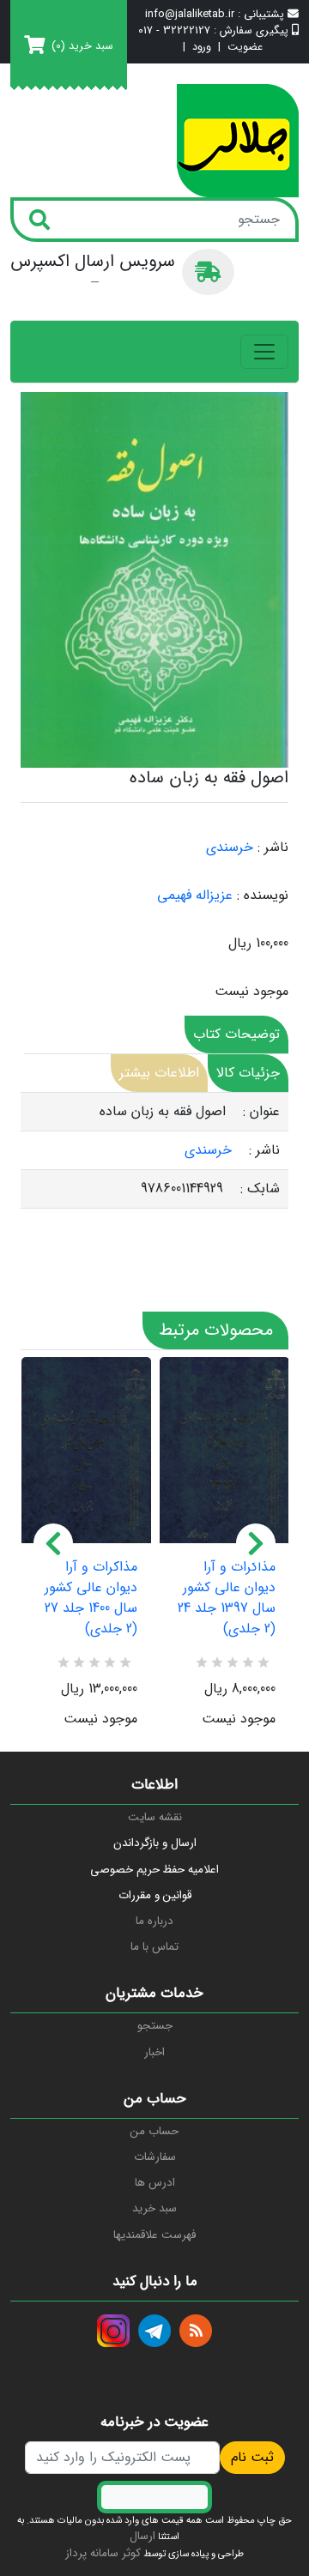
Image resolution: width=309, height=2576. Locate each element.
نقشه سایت (155, 1817)
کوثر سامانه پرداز (103, 2553)
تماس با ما (154, 1947)
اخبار (154, 2052)
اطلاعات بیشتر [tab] (159, 1073)
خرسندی (230, 847)
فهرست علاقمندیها (154, 2235)
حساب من (154, 2131)
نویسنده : (263, 896)
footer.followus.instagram (113, 2331)
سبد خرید (154, 2208)
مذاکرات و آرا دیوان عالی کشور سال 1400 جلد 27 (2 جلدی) (91, 1598)
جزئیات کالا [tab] (248, 1073)
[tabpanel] (154, 1151)
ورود (202, 48)
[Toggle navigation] (264, 352)
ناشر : (273, 848)
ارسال (142, 2536)
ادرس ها (155, 2183)
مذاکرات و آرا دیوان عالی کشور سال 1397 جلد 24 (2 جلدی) (227, 1598)
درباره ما (154, 1921)
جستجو (155, 2026)
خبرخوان (196, 2331)
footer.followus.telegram (154, 2331)
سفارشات (155, 2157)
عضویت (245, 48)
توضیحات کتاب (236, 1034)
